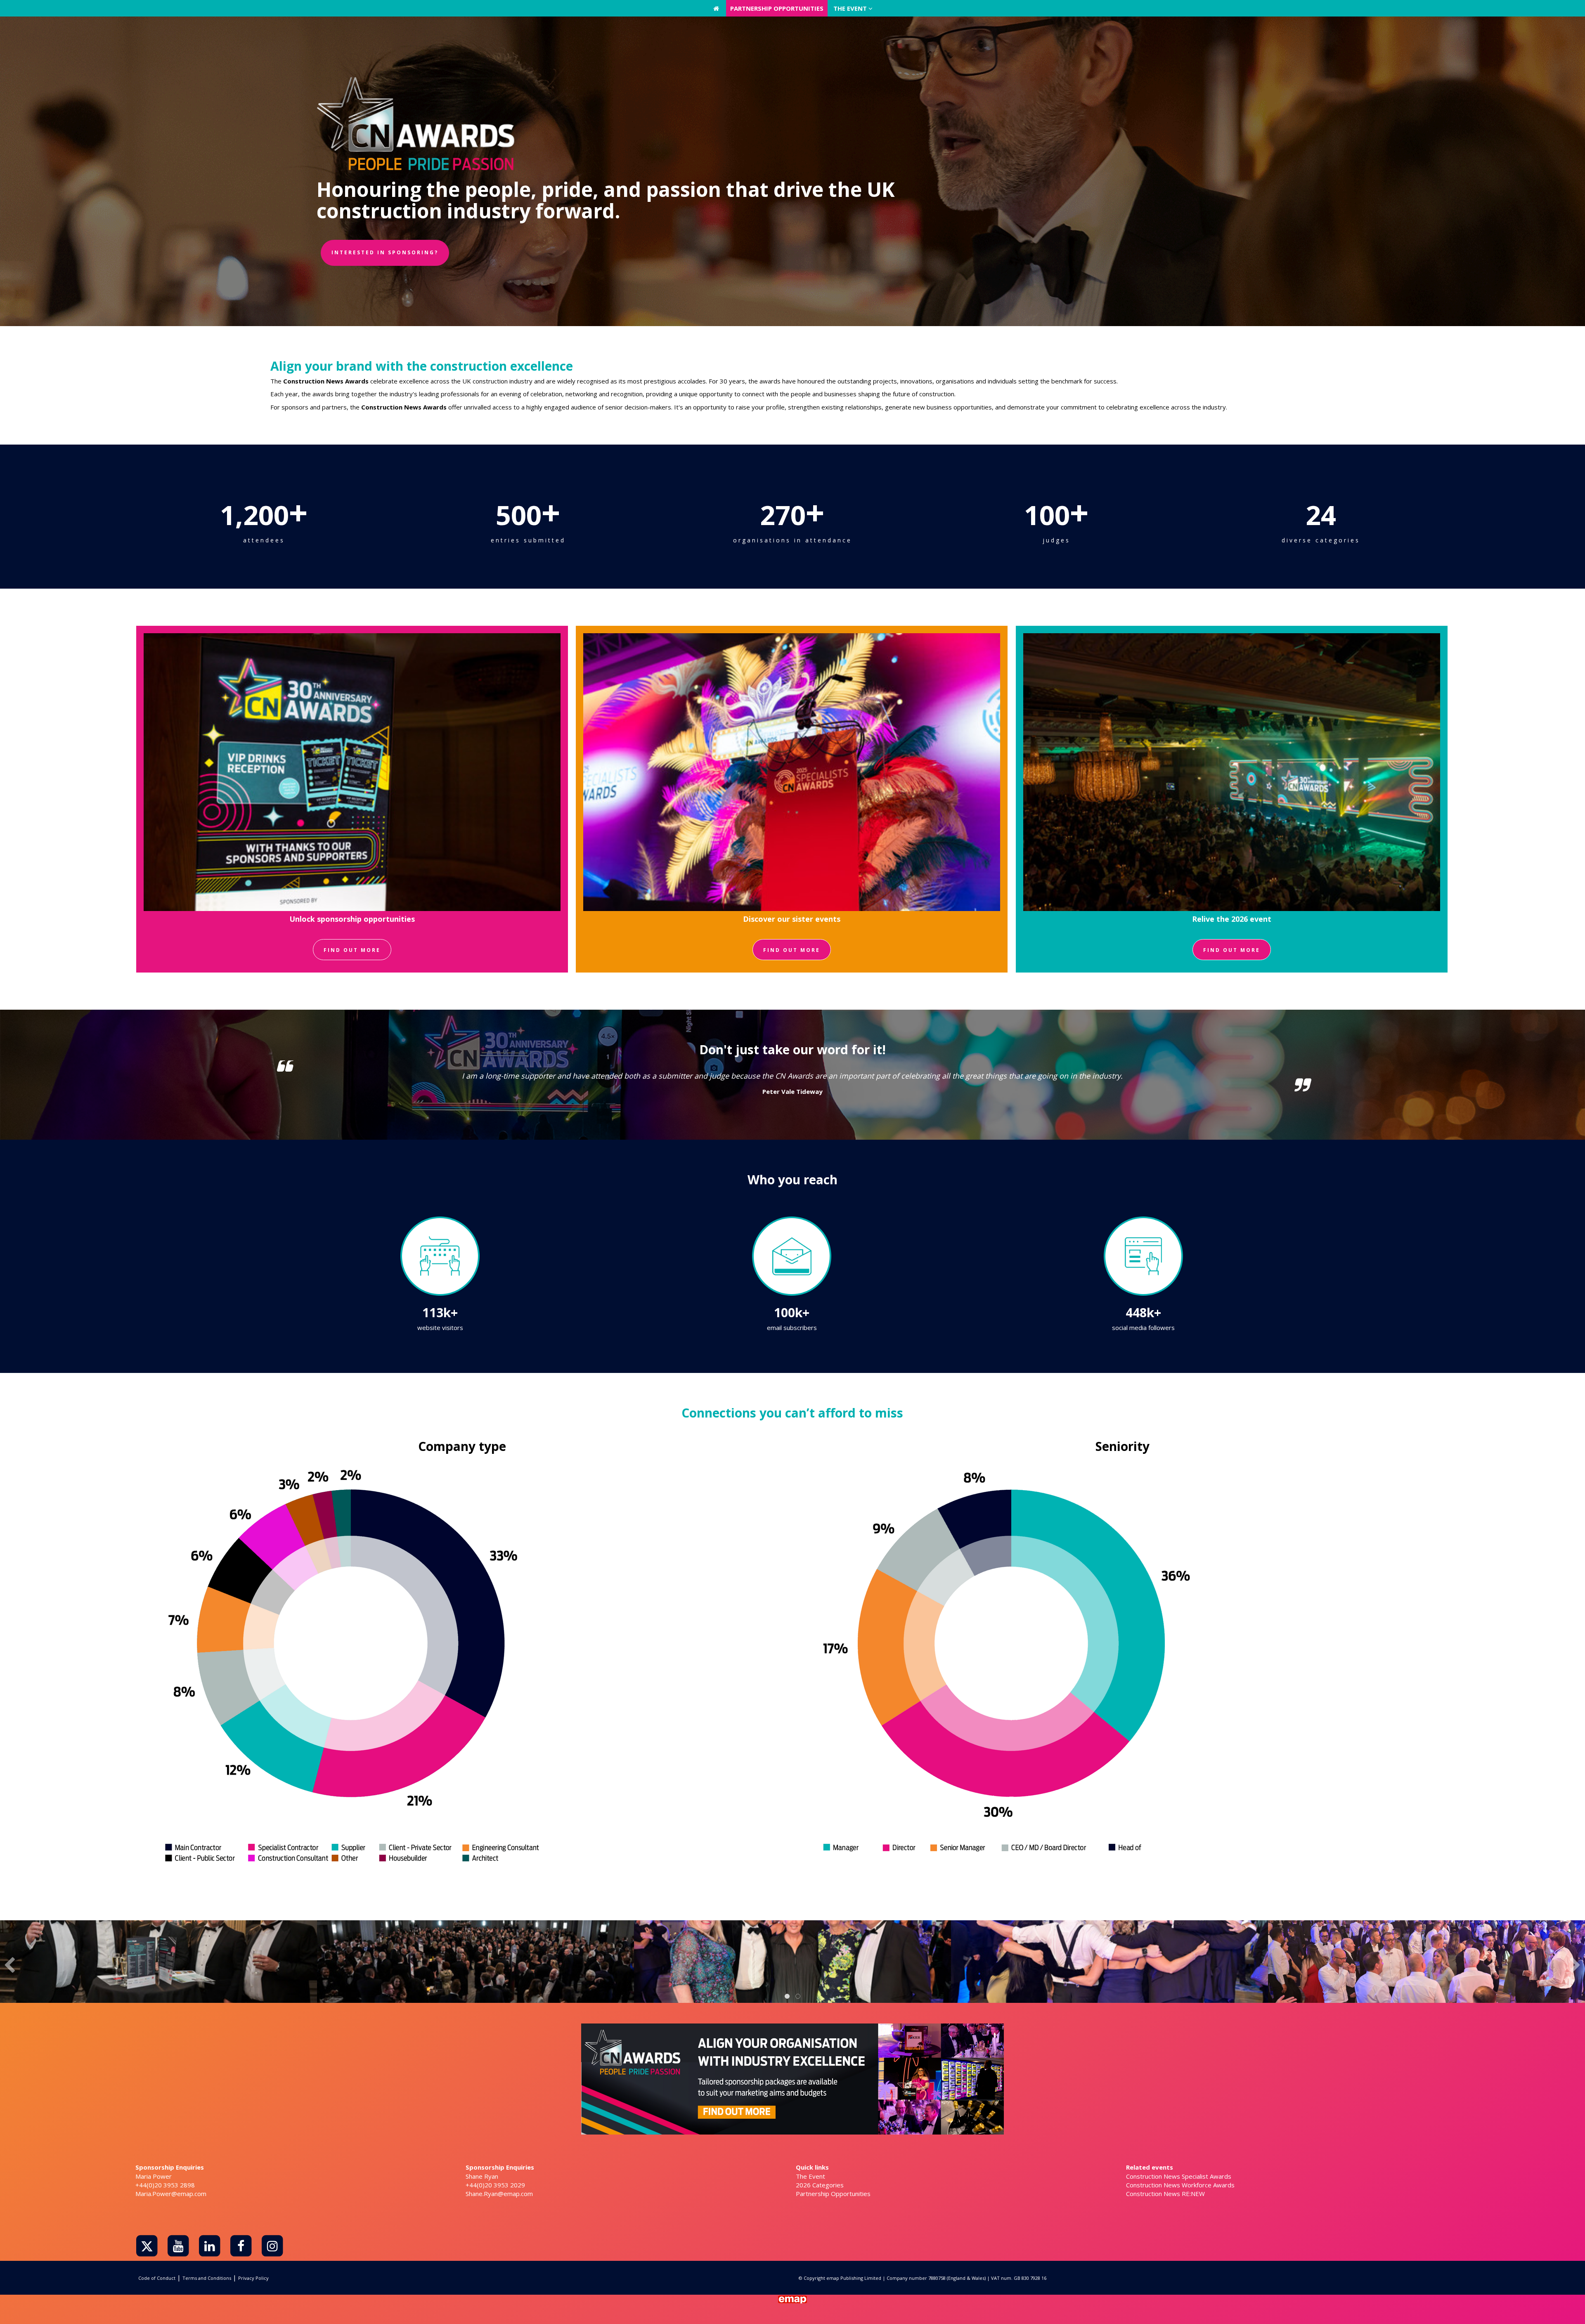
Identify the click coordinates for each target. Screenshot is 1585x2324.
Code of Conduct (157, 2278)
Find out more (352, 950)
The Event (810, 2176)
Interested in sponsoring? (385, 252)
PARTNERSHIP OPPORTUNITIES (777, 8)
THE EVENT (851, 8)
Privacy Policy (253, 2278)
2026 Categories (820, 2185)
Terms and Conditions (207, 2278)
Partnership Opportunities (833, 2194)
